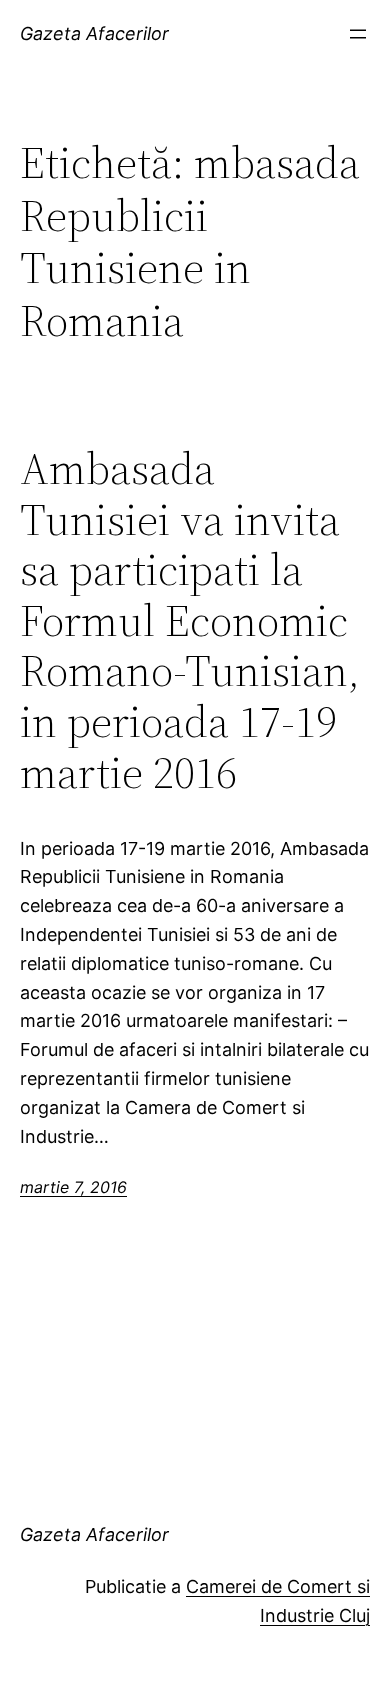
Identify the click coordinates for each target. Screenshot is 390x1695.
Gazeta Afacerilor (94, 33)
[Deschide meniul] (358, 34)
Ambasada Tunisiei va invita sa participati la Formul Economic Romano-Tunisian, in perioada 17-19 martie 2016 (190, 621)
